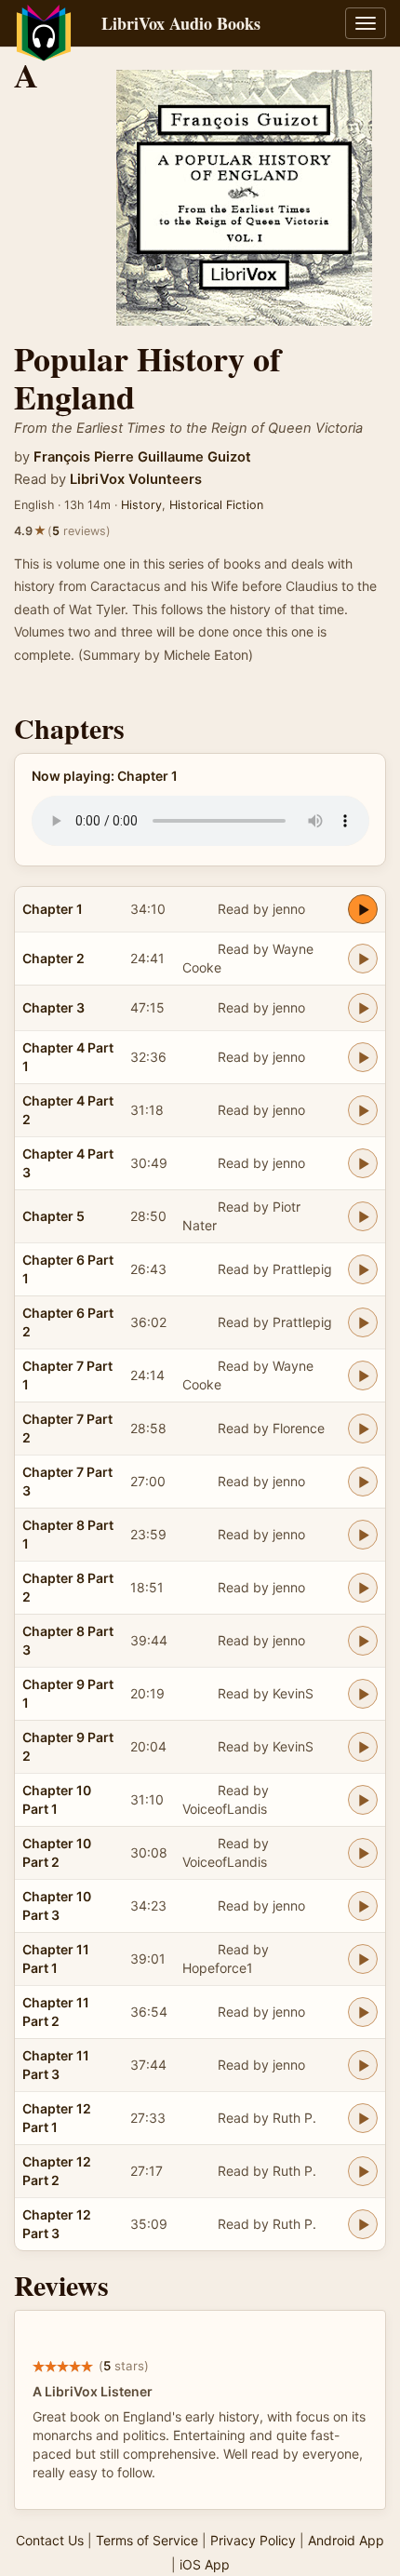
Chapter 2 (53, 958)
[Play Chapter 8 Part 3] (363, 1641)
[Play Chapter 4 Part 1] (363, 1057)
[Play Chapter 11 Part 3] (363, 2065)
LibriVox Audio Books (181, 23)
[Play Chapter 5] (363, 1216)
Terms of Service (147, 2540)
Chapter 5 (53, 1216)
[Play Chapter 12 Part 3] (363, 2224)
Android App (346, 2540)
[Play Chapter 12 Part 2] (363, 2171)
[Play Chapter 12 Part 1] (363, 2118)
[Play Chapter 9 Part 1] (363, 1694)
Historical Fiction (216, 505)
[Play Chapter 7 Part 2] (363, 1429)
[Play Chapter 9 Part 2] (363, 1747)
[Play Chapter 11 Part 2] (363, 2012)
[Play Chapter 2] (363, 959)
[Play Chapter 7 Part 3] (363, 1482)
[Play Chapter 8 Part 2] (363, 1588)
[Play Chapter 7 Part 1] (363, 1375)
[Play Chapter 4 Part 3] (363, 1163)
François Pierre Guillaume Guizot (142, 457)
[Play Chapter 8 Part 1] (363, 1535)
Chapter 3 (53, 1007)
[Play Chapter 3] (363, 1008)
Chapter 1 (53, 909)
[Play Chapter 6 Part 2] (363, 1322)
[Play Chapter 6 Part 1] (363, 1269)
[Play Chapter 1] (363, 909)
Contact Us (50, 2540)
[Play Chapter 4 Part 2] (363, 1110)
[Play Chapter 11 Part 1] (363, 1959)
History (141, 505)
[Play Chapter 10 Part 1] (363, 1800)
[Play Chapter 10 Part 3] (363, 1906)
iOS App (205, 2564)
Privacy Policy (253, 2540)
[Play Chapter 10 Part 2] (363, 1853)
